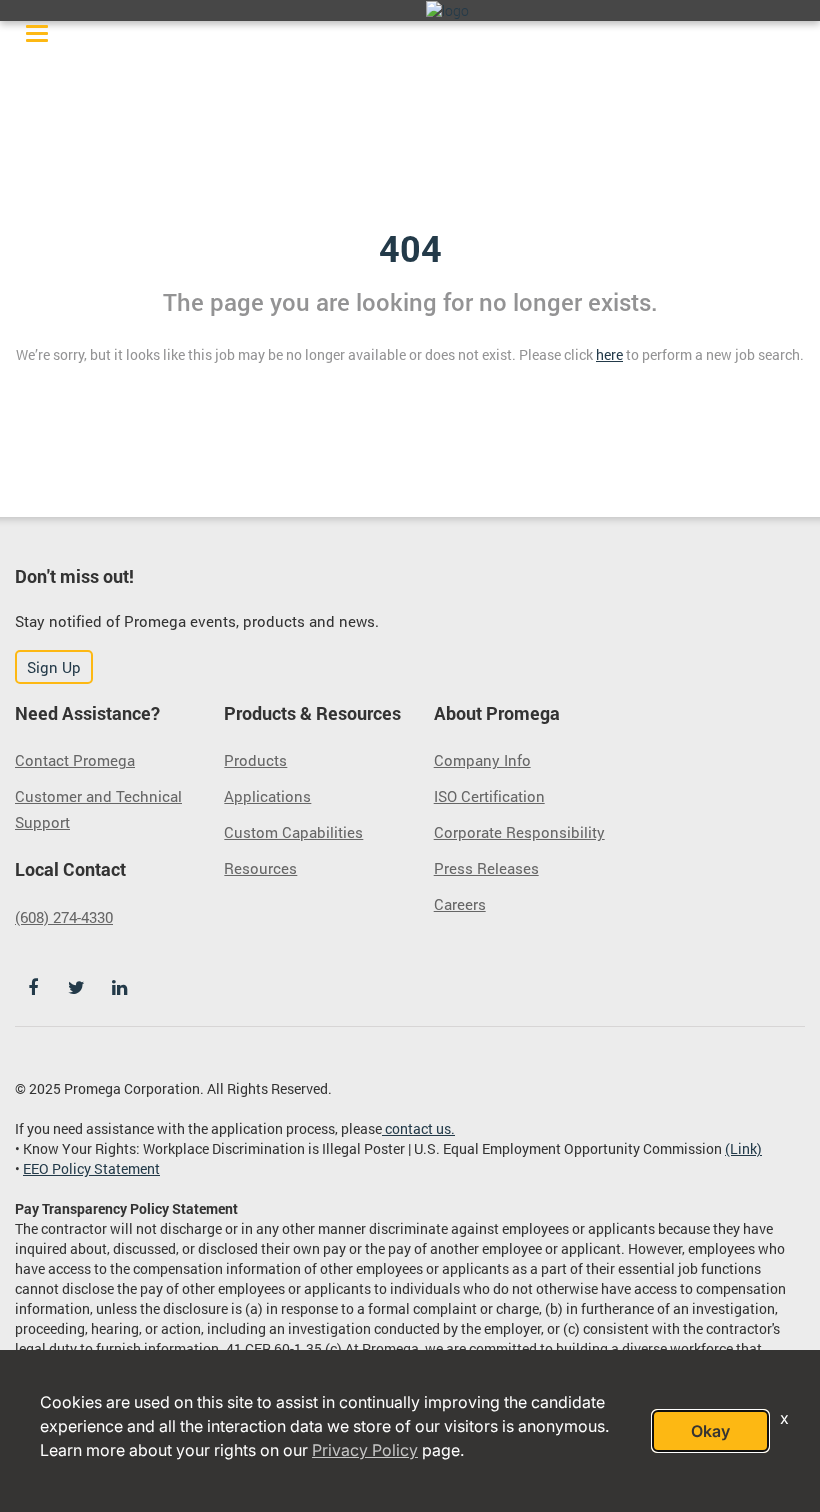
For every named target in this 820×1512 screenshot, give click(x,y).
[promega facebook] (33, 988)
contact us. (418, 1128)
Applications (267, 796)
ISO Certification (489, 796)
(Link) (743, 1148)
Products (255, 760)
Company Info (482, 760)
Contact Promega (75, 760)
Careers (460, 904)
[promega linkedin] (119, 988)
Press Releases (486, 868)
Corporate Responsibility (519, 832)
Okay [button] (710, 1431)
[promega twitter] (76, 988)
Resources (260, 868)
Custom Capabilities (293, 832)
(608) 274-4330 (64, 917)
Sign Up (54, 667)
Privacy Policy (365, 1450)
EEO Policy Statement (91, 1168)
